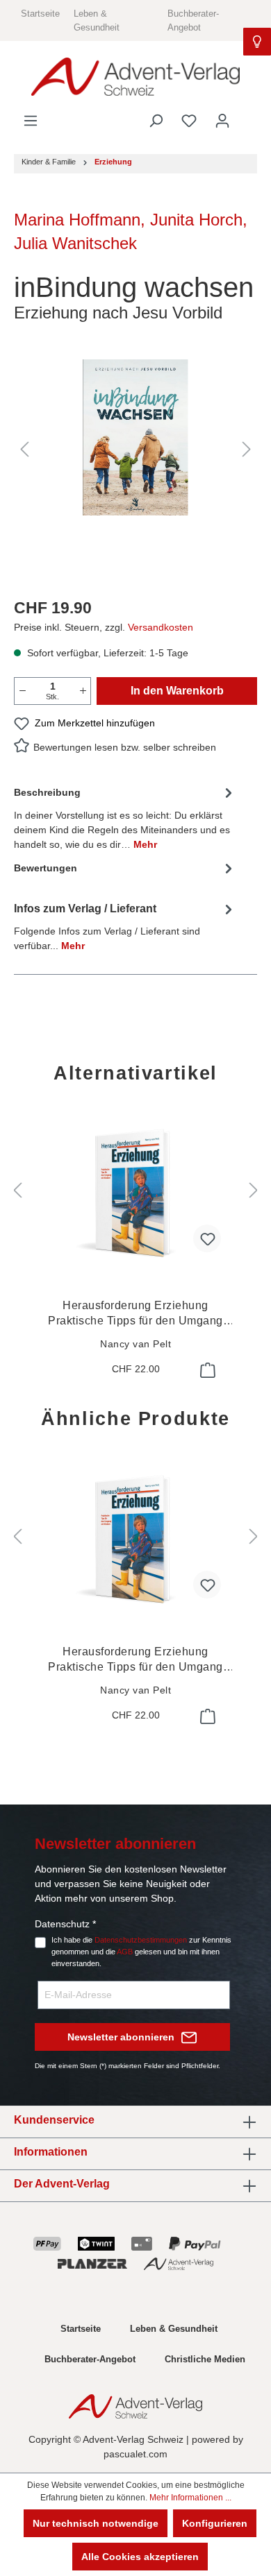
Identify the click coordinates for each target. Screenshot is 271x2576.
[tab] (125, 818)
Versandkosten (161, 627)
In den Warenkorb (177, 691)
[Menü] (31, 121)
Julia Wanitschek (75, 243)
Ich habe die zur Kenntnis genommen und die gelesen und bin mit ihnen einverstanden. (141, 1952)
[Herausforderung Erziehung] (135, 1194)
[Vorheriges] (24, 449)
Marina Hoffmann (77, 220)
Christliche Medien (205, 2359)
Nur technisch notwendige (96, 2523)
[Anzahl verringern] (22, 691)
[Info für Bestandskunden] (257, 42)
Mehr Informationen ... (190, 2498)
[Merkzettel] (189, 121)
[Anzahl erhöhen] (83, 691)
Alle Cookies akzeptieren (140, 2557)
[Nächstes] (247, 449)
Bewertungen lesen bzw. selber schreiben (125, 747)
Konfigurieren (215, 2523)
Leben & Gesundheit (174, 2329)
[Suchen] (156, 121)
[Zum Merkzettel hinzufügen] (207, 1238)
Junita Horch (196, 220)
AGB (125, 1952)
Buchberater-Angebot (90, 2359)
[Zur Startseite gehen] (135, 77)
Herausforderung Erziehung (135, 1314)
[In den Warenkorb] (206, 1370)
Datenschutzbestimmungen (141, 1940)
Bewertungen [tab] (46, 868)
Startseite (40, 14)
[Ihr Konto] (222, 121)
